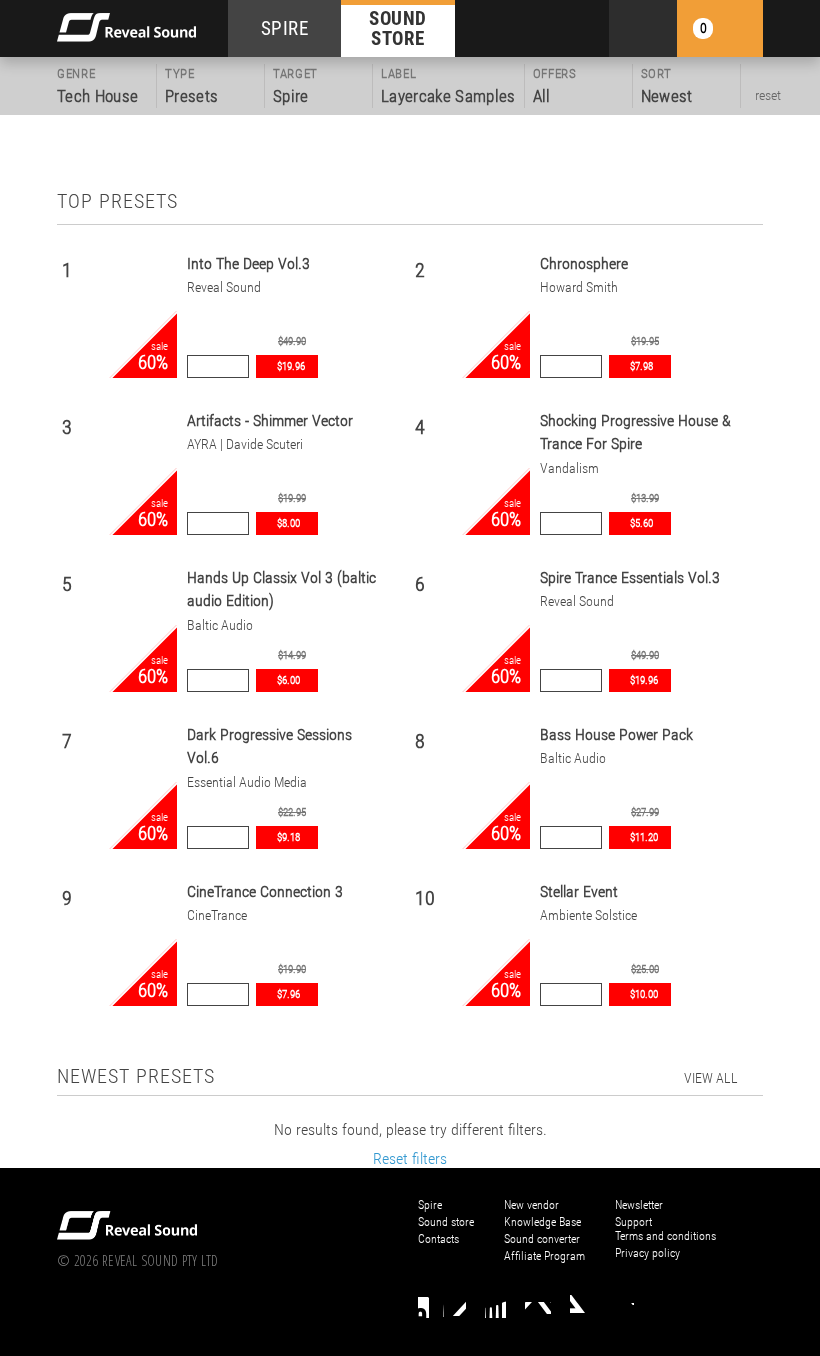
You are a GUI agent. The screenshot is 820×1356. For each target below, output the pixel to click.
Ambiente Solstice (588, 915)
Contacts (438, 1239)
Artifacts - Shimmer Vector (270, 420)
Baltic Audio (220, 625)
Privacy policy (647, 1253)
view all (711, 1078)
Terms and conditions (665, 1236)
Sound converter (542, 1239)
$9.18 (288, 837)
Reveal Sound (224, 287)
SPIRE (285, 28)
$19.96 (291, 366)
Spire (430, 1205)
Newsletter (639, 1205)
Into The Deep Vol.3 (248, 263)
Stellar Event (579, 891)
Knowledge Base (542, 1222)
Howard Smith (579, 287)
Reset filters (410, 1158)
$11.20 (644, 837)
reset (768, 95)
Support (633, 1222)
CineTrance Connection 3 (265, 891)
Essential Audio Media (247, 782)
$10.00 (644, 994)
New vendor (531, 1205)
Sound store (446, 1222)
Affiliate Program (544, 1256)
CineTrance (217, 915)
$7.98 (641, 366)
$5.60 (641, 523)
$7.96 (288, 994)
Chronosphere (584, 263)
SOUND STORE (398, 28)
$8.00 (288, 523)
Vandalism (569, 468)
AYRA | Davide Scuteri (245, 444)
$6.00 (288, 680)
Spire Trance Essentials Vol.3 (630, 577)
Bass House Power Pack (616, 734)
